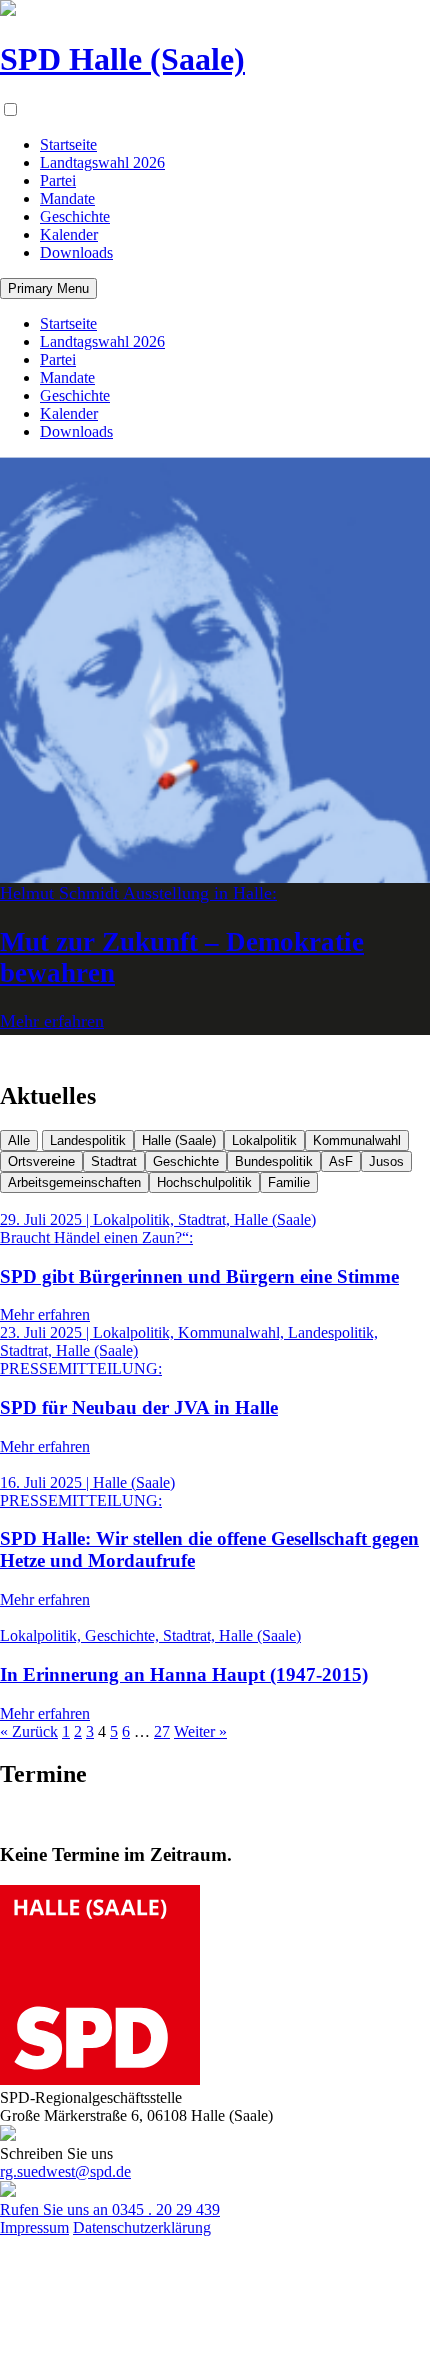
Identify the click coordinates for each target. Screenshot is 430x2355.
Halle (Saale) (179, 1140)
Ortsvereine (41, 1161)
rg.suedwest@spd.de (65, 2171)
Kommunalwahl (357, 1140)
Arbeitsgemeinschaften (74, 1182)
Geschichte (186, 1161)
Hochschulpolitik (204, 1182)
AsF (341, 1161)
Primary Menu (48, 288)
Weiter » (200, 1731)
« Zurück (29, 1731)
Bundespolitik (274, 1161)
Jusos (386, 1161)
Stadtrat (114, 1161)
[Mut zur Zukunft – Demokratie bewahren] (215, 670)
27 (162, 1731)
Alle (19, 1140)
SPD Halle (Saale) (122, 59)
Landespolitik (88, 1140)
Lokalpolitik (264, 1140)
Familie (289, 1182)
